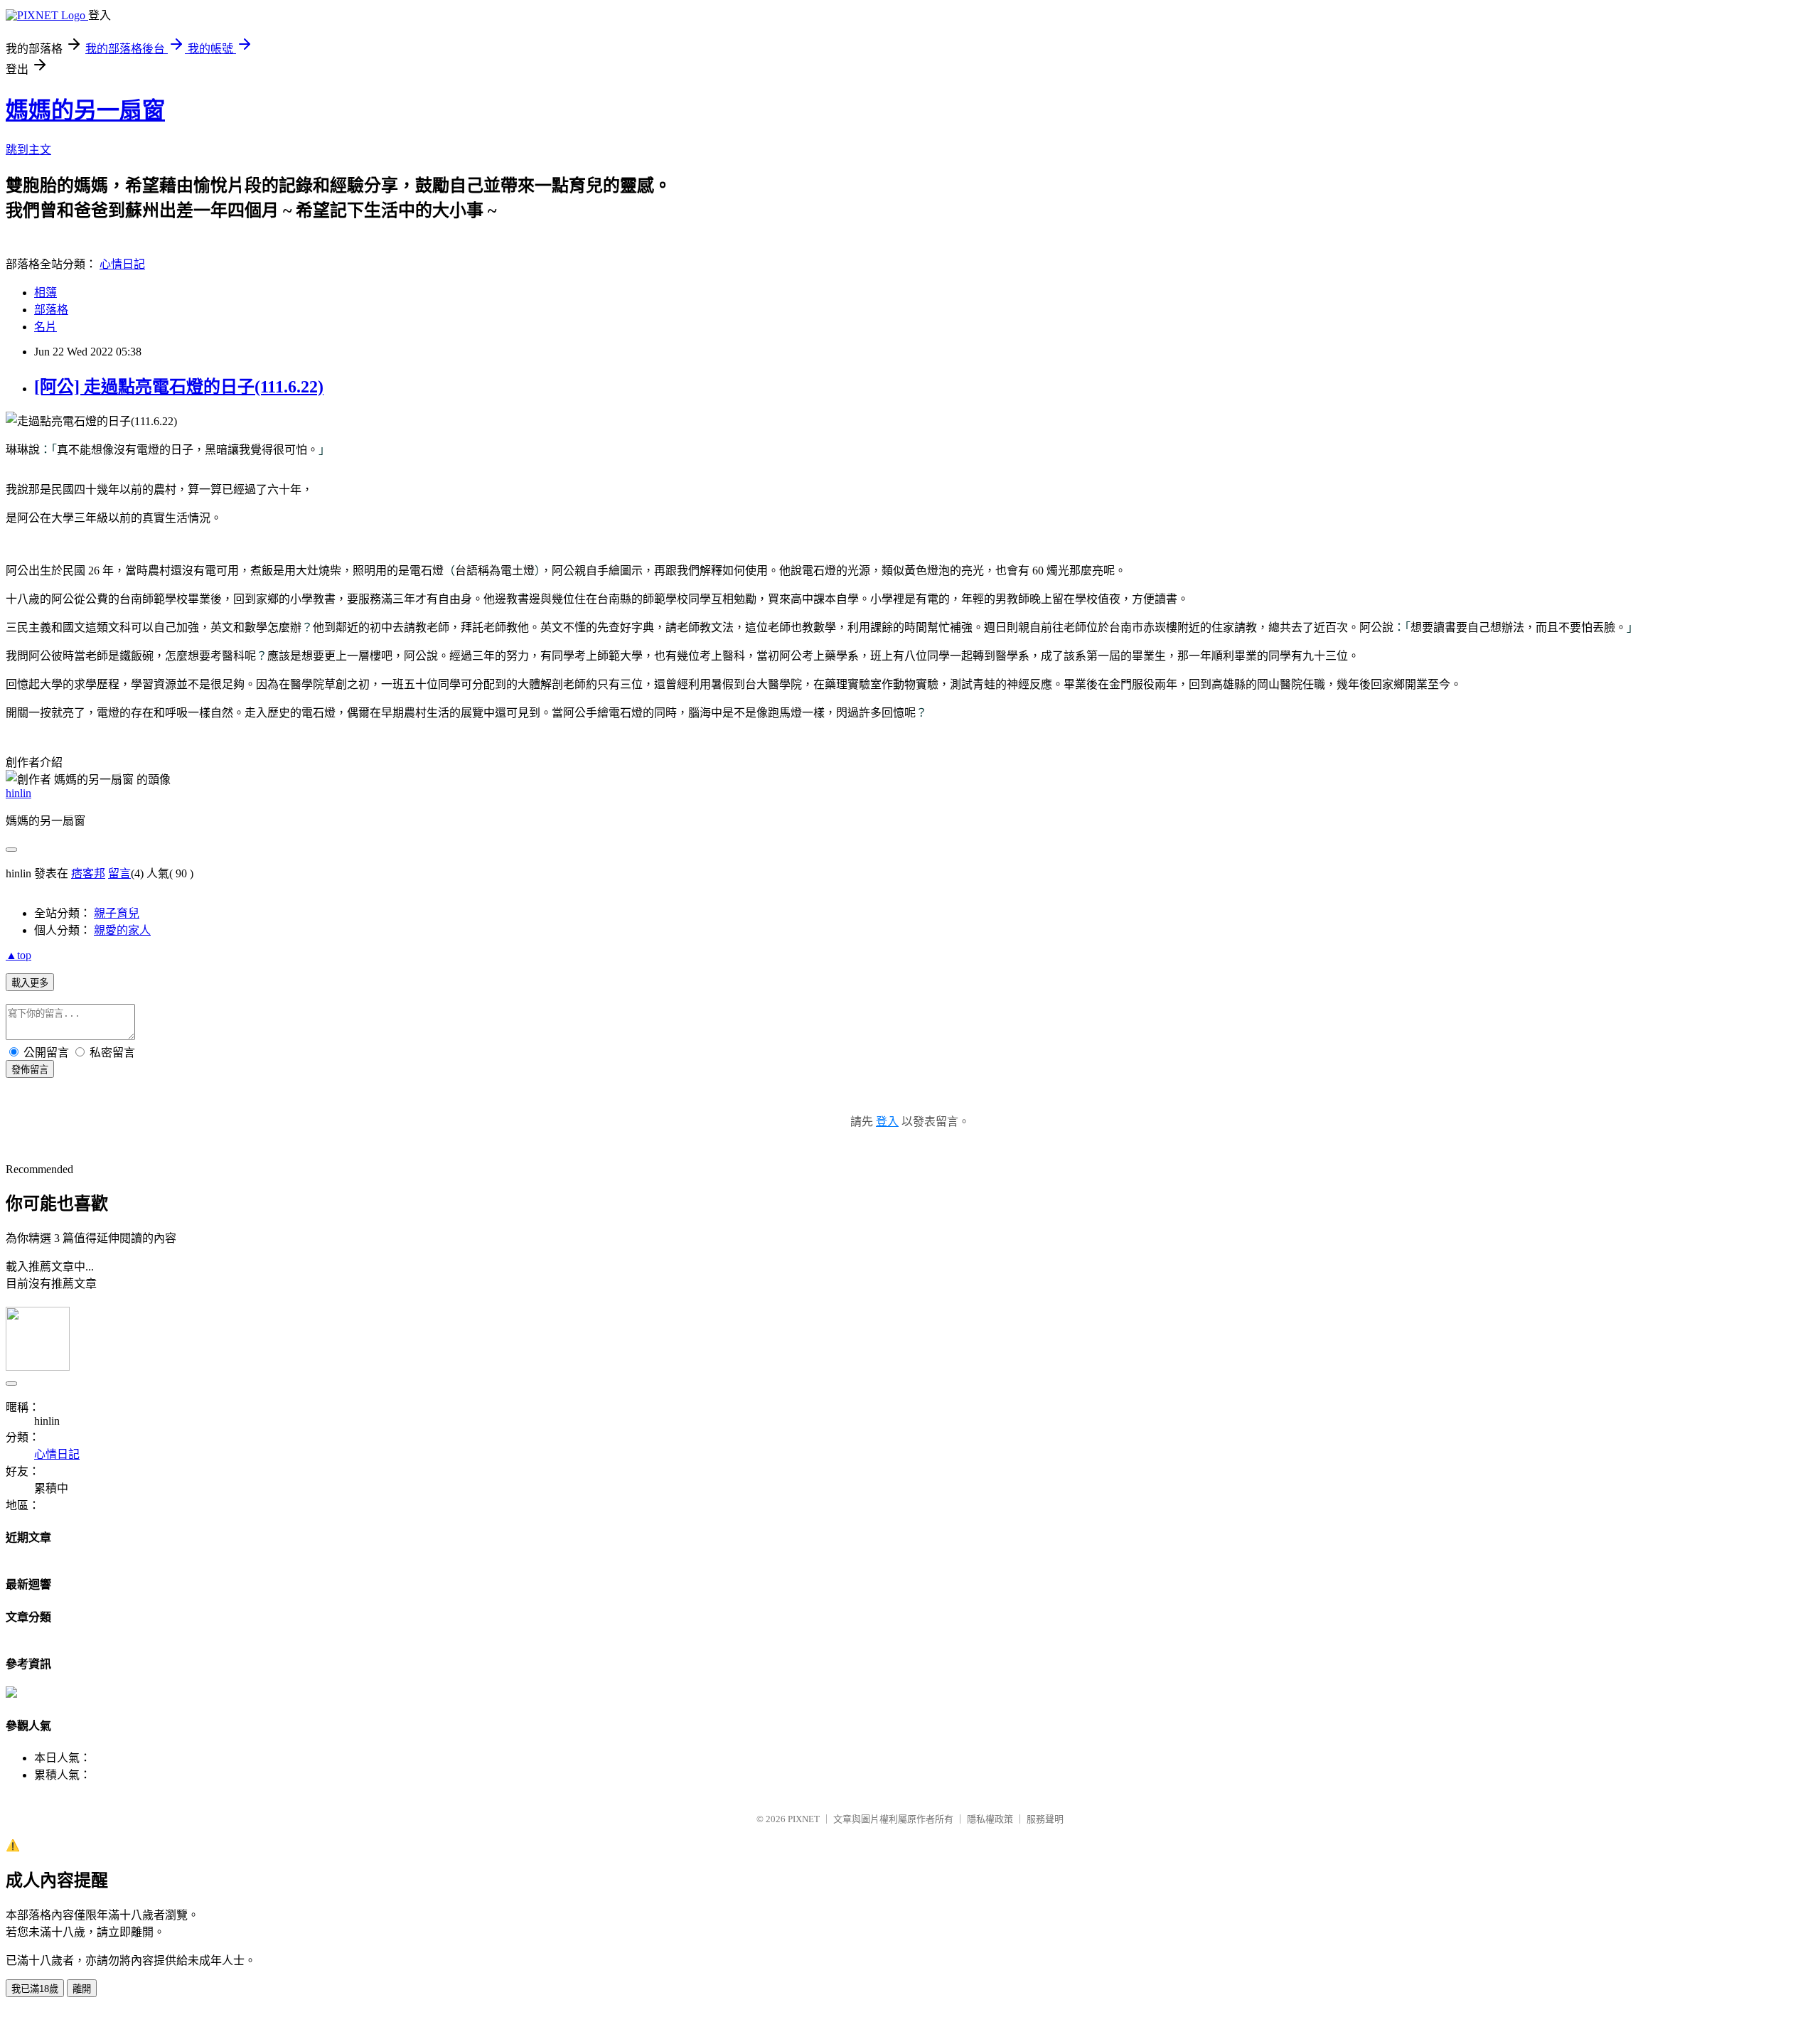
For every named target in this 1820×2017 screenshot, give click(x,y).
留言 (119, 873)
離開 (82, 1989)
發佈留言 (30, 1070)
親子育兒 (117, 913)
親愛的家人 (122, 930)
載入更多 (30, 983)
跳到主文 (28, 150)
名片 (45, 327)
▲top (18, 955)
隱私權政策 (990, 1819)
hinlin (18, 793)
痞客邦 (88, 873)
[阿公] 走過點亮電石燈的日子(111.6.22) (179, 387)
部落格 (51, 310)
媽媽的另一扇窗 (85, 110)
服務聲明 (1045, 1819)
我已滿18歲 (35, 1989)
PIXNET (804, 1819)
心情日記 (122, 264)
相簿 (45, 293)
